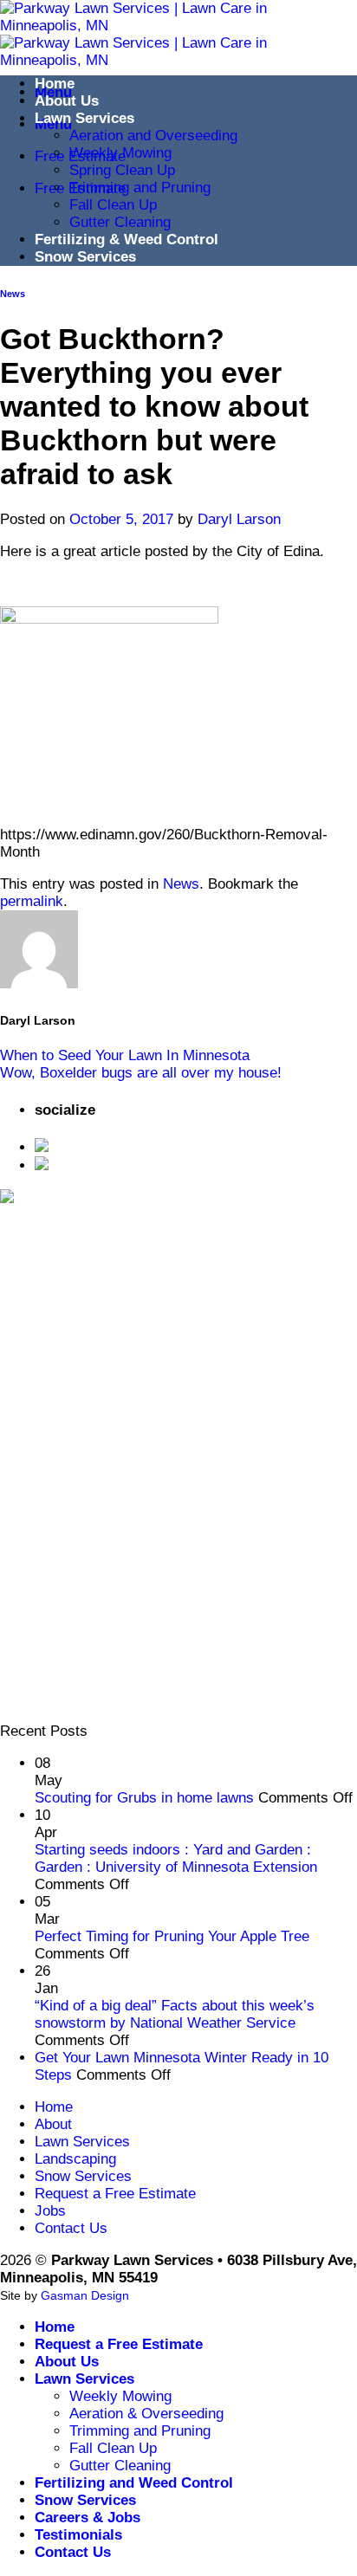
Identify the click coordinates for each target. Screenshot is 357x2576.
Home (55, 84)
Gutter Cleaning (120, 222)
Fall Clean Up (113, 205)
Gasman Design (85, 2295)
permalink (32, 901)
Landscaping (75, 2159)
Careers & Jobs (88, 2518)
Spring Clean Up (122, 170)
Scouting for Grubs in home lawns (144, 1798)
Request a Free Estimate (115, 2194)
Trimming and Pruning (140, 188)
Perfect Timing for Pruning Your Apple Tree (172, 1936)
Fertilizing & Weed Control (127, 239)
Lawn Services (84, 118)
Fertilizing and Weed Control (134, 2483)
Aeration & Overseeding (146, 2414)
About (53, 2124)
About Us (67, 101)
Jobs (50, 2211)
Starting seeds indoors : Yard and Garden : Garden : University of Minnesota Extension (176, 1858)
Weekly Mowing (120, 153)
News (13, 294)
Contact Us (71, 2228)
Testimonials (78, 2535)
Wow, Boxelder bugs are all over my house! (141, 1073)
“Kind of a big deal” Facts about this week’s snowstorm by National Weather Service (175, 2014)
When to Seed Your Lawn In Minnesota (125, 1055)
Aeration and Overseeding (153, 136)
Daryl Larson (239, 519)
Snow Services (85, 257)
